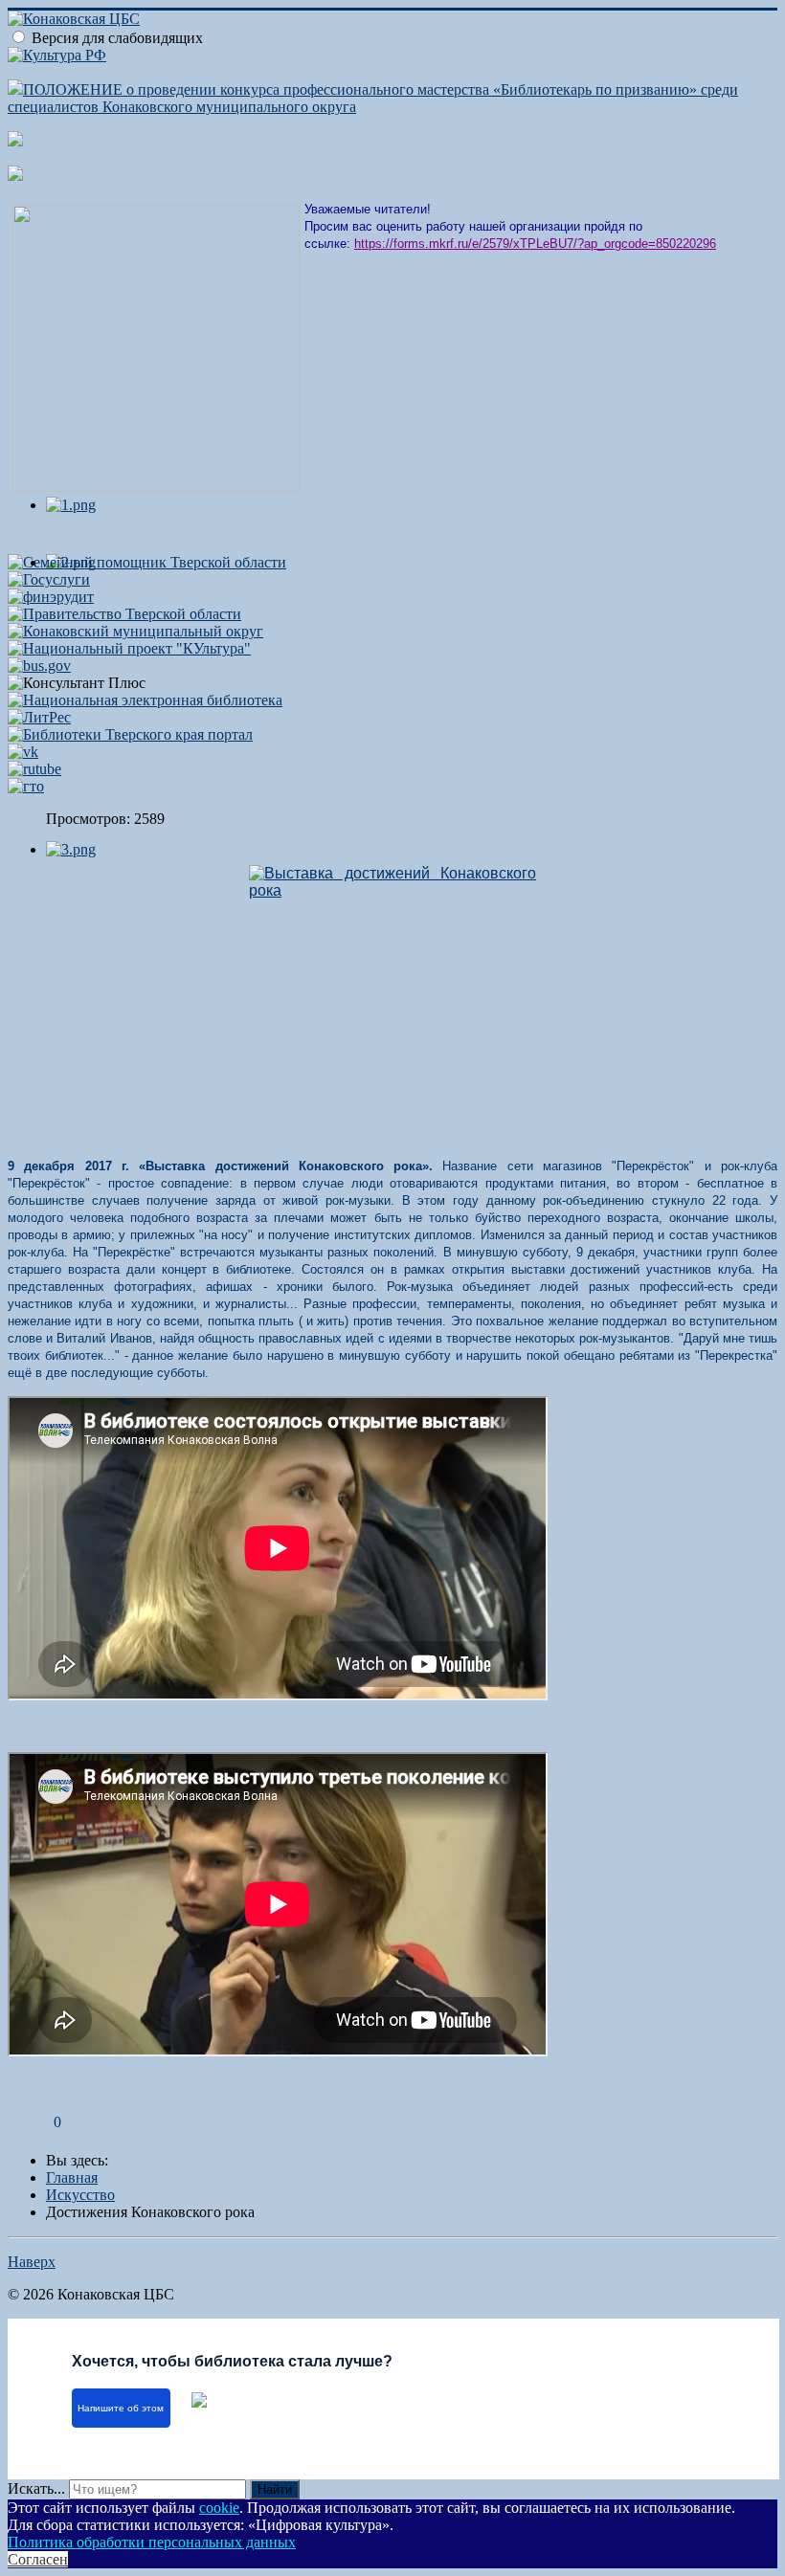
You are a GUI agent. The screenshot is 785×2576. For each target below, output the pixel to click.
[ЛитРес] (39, 717)
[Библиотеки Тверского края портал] (130, 734)
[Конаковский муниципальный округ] (135, 631)
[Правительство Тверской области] (124, 614)
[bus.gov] (39, 666)
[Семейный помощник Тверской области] (147, 562)
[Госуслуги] (49, 579)
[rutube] (34, 769)
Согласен (38, 2559)
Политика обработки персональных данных (152, 2542)
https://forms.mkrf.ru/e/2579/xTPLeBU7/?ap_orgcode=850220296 (535, 244)
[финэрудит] (51, 597)
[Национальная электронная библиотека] (145, 700)
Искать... (36, 2488)
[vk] (23, 752)
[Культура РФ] (57, 55)
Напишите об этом (121, 2408)
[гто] (26, 786)
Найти (275, 2489)
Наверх (32, 2262)
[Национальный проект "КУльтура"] (129, 648)
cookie (219, 2508)
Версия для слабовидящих (117, 38)
